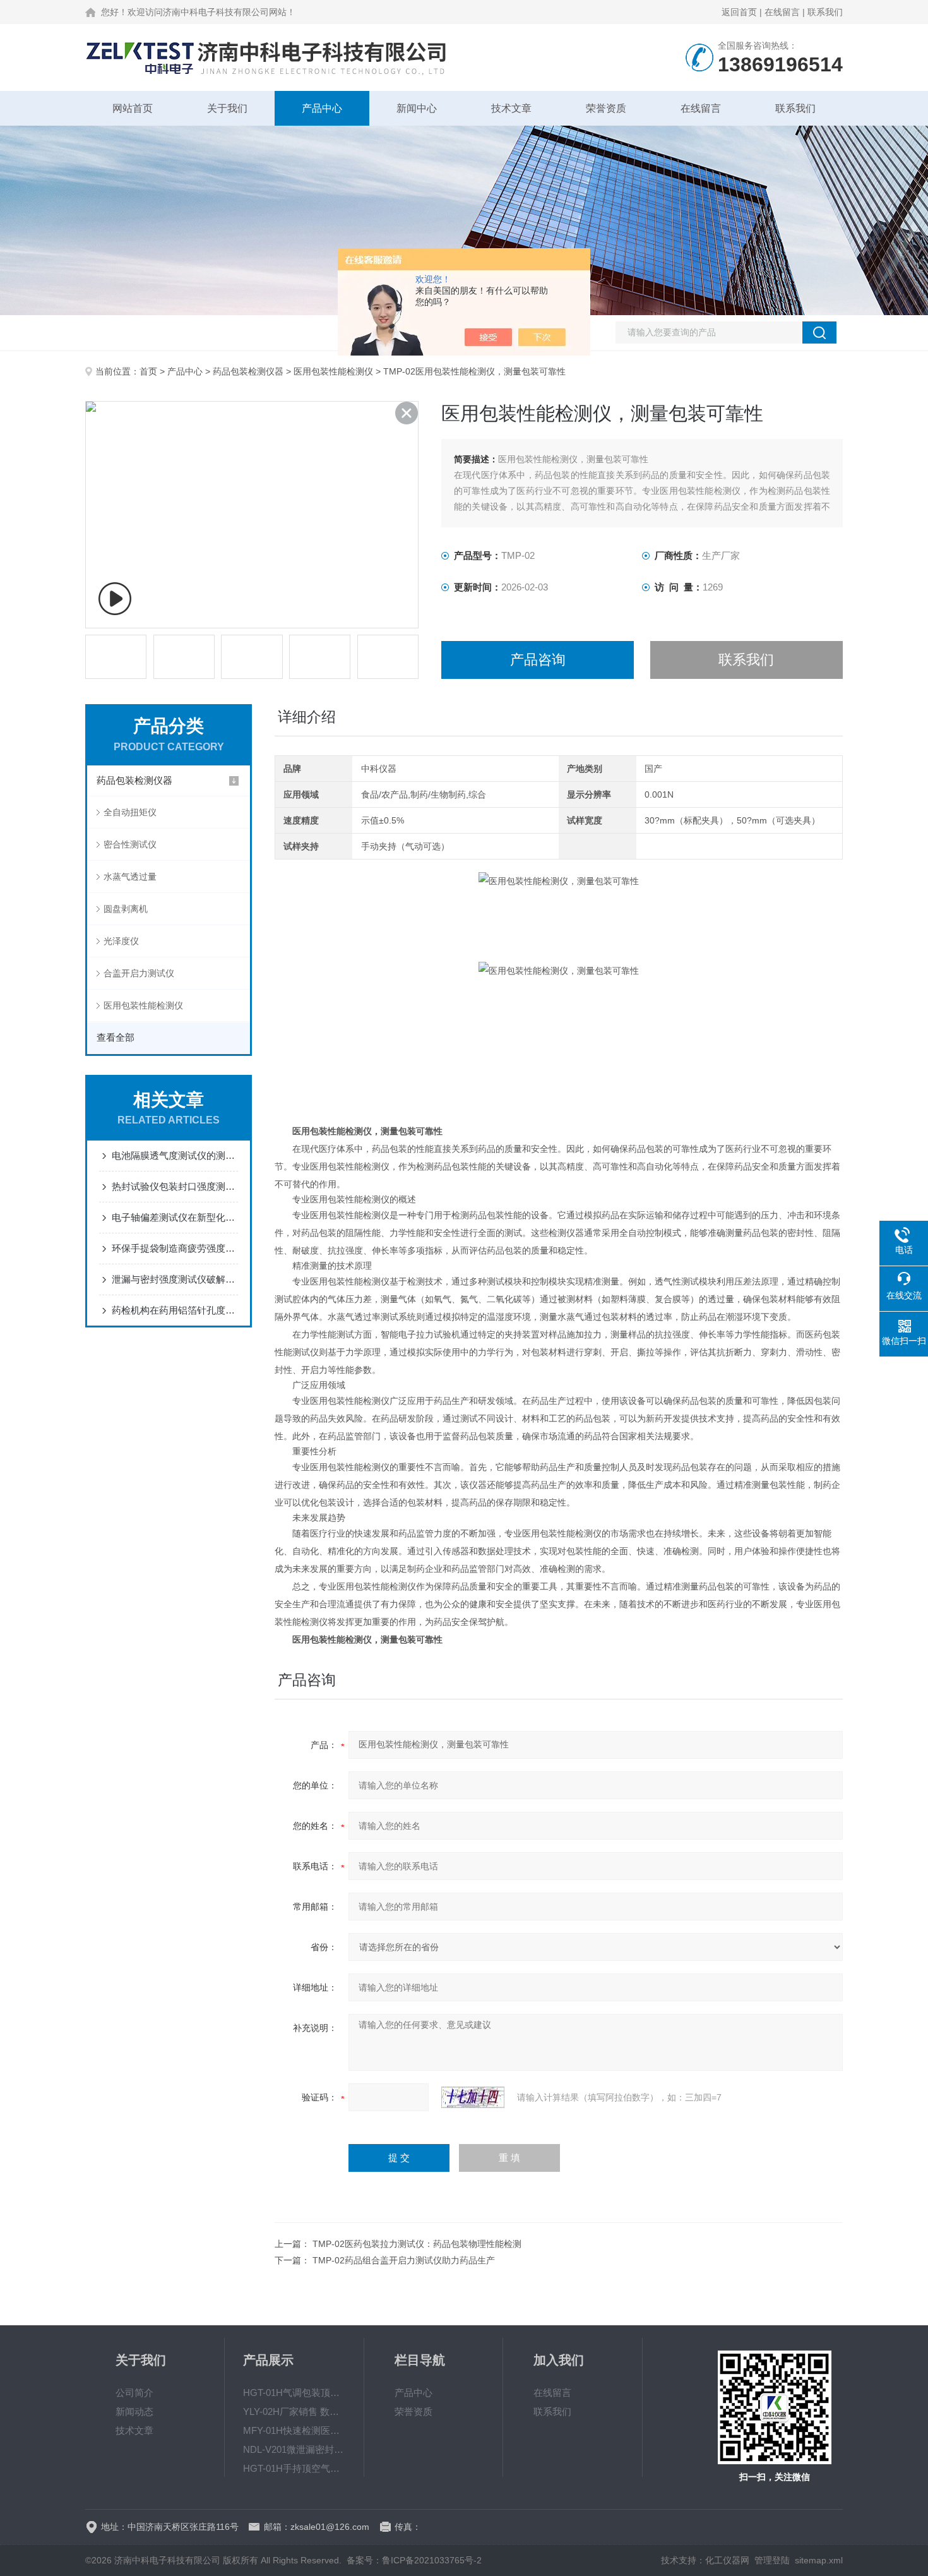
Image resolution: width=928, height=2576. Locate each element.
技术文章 (511, 108)
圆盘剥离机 (126, 909)
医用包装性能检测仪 (333, 371)
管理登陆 (772, 2560)
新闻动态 (134, 2411)
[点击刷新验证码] (473, 2097)
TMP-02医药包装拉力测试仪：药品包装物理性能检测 (417, 2244)
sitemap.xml (819, 2560)
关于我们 (227, 108)
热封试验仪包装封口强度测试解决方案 (175, 1186)
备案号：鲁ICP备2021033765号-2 (414, 2560)
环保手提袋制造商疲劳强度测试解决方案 (175, 1248)
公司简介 (134, 2393)
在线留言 (782, 12)
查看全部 (116, 1037)
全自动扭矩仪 (130, 812)
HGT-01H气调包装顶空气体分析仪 (294, 2393)
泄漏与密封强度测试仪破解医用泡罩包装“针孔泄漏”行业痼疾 (175, 1279)
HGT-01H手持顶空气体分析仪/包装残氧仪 (294, 2468)
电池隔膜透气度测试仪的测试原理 (175, 1155)
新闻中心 (417, 108)
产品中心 (322, 108)
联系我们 (825, 12)
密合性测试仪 (130, 844)
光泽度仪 (121, 941)
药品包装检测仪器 (248, 371)
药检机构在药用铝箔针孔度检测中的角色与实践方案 (175, 1310)
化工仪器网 (727, 2560)
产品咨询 (538, 660)
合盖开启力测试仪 (139, 973)
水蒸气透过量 (130, 877)
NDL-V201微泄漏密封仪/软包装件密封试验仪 (294, 2449)
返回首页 (739, 12)
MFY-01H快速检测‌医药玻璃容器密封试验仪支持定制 (294, 2430)
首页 (148, 371)
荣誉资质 (606, 108)
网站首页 (133, 108)
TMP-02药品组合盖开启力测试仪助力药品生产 (404, 2260)
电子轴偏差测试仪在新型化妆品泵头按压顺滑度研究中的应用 (175, 1217)
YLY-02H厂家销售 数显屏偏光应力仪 (294, 2411)
